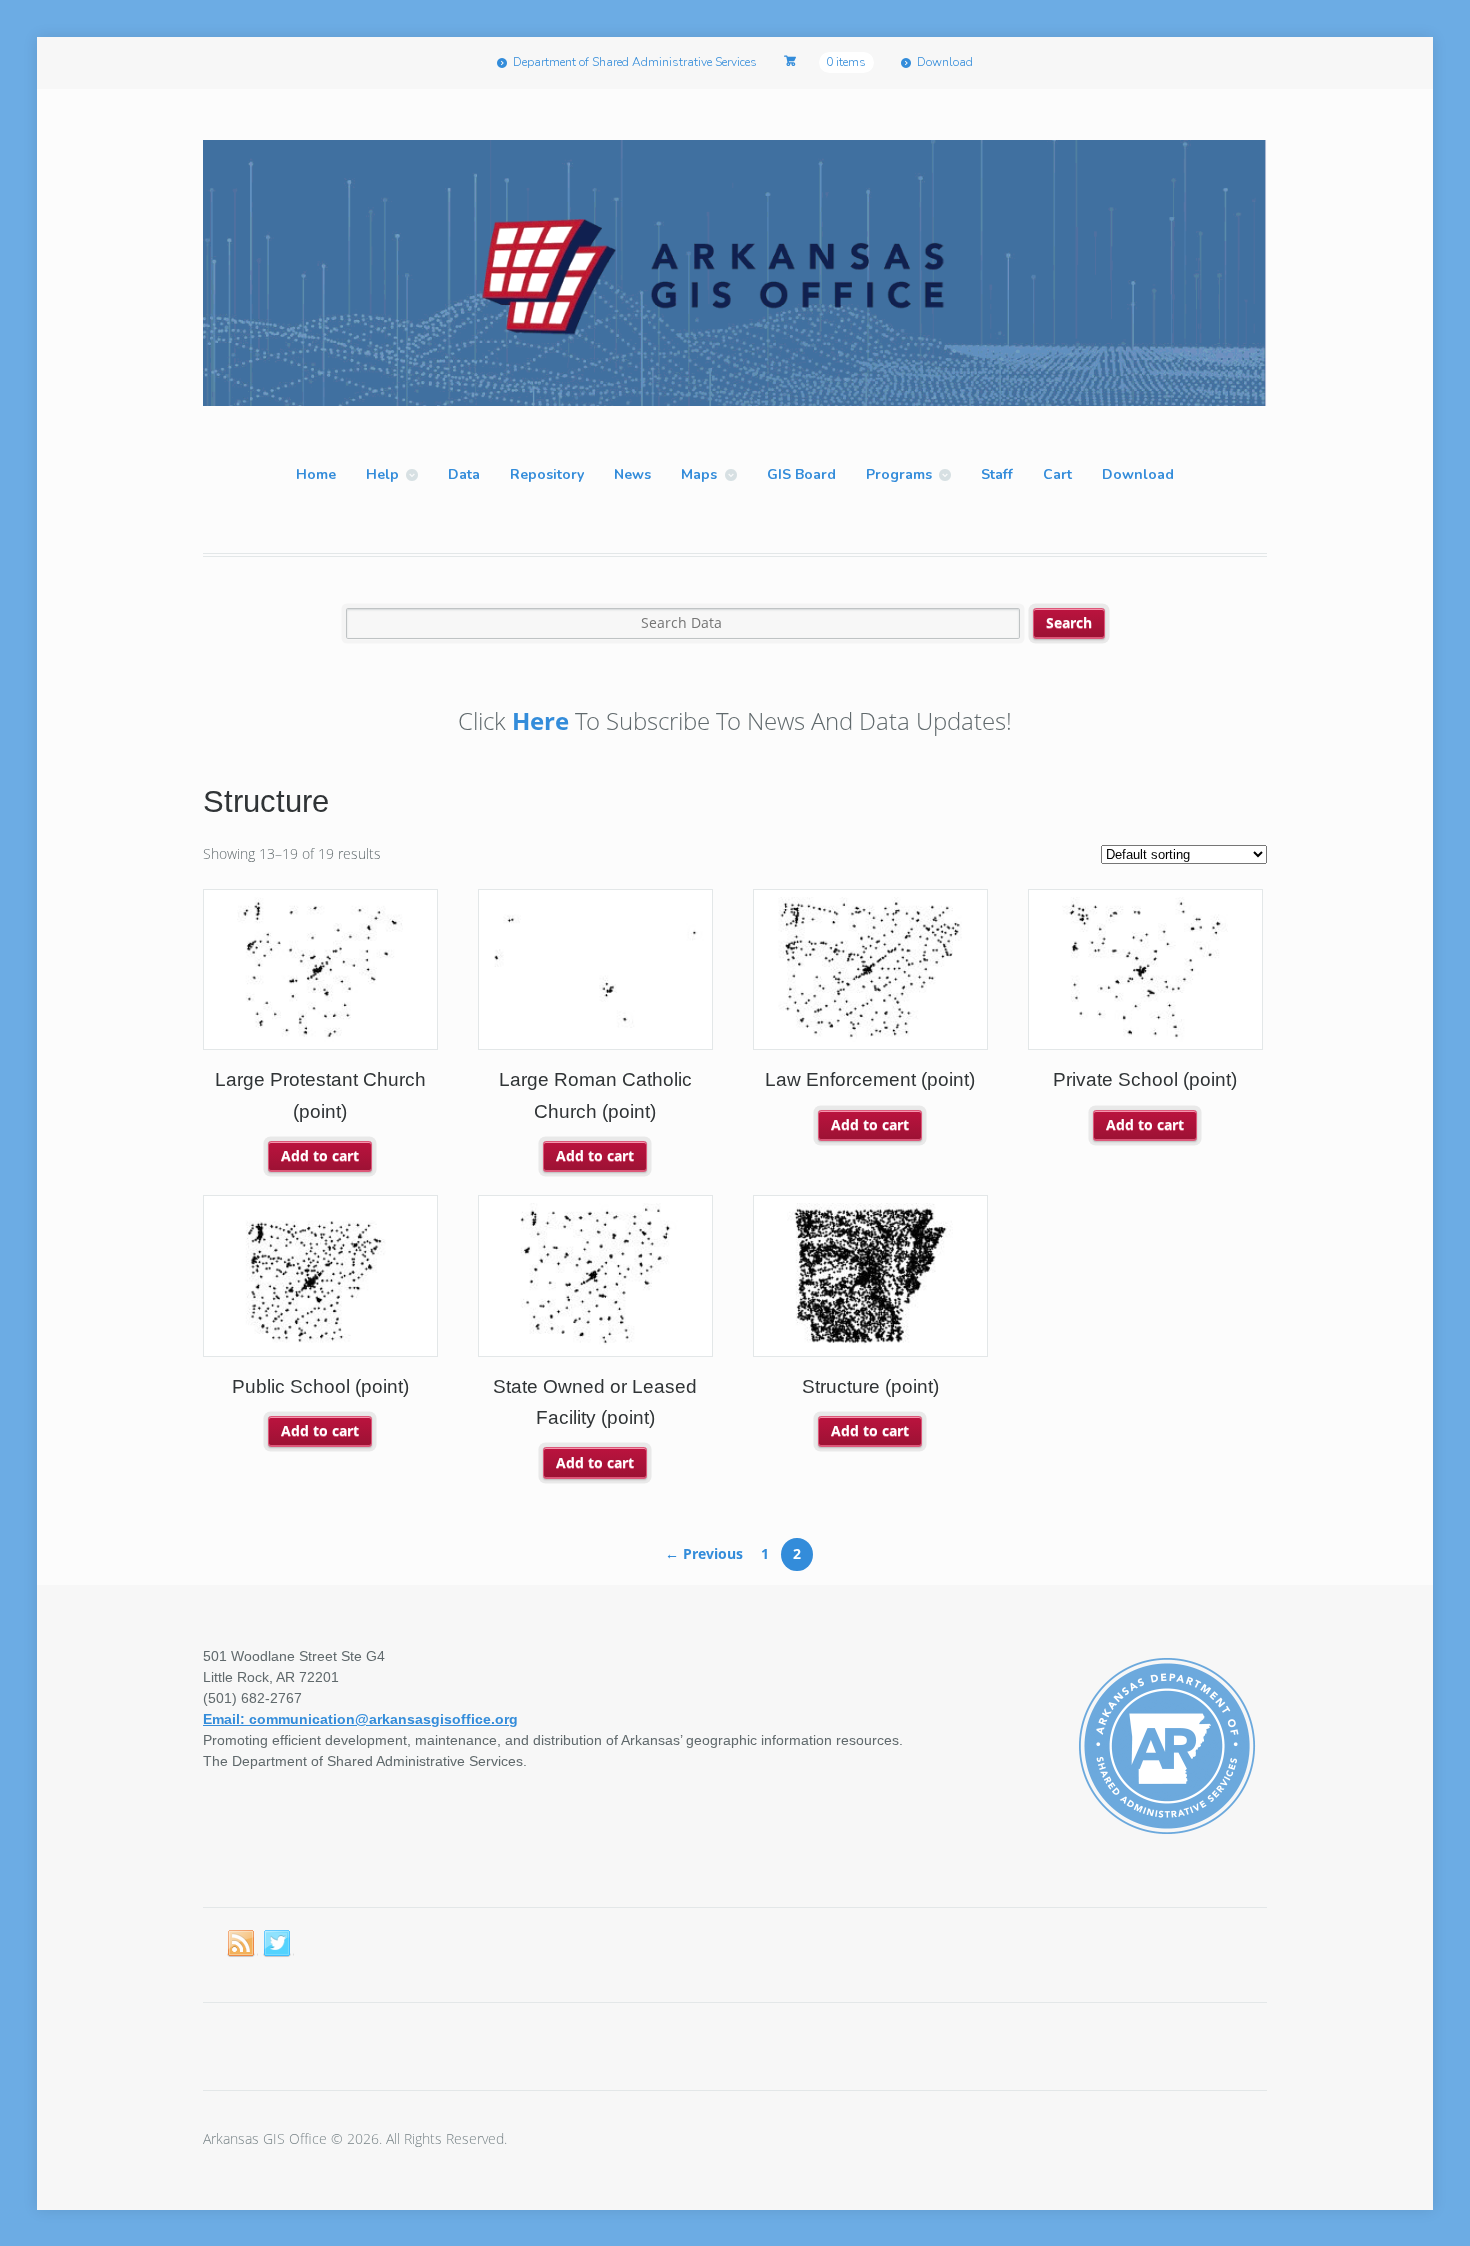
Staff (997, 474)
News (632, 474)
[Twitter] (278, 1944)
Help (382, 474)
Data (464, 474)
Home (316, 474)
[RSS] (242, 1944)
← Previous (704, 1553)
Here (540, 720)
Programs (899, 474)
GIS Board (801, 474)
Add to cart (320, 1155)
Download (945, 62)
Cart (1057, 474)
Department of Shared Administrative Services (635, 62)
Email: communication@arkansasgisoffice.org (360, 1719)
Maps (699, 474)
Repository (547, 474)
